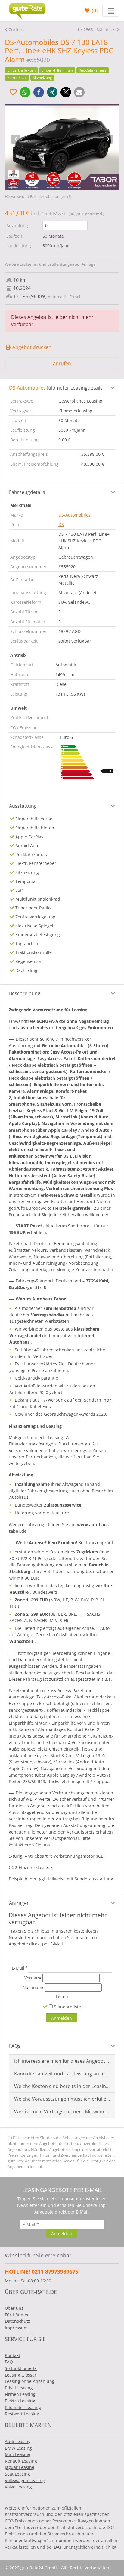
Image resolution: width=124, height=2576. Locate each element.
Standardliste (67, 2007)
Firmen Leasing (20, 2394)
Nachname (34, 1987)
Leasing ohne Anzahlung (30, 2381)
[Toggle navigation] (111, 11)
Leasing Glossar (21, 2375)
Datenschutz (17, 2321)
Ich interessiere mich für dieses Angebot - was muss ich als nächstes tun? (62, 2061)
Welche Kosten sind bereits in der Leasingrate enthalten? (62, 2086)
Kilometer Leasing (23, 2407)
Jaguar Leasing (20, 2467)
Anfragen (19, 1903)
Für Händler (17, 2315)
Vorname (33, 1978)
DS (61, 524)
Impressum (16, 2328)
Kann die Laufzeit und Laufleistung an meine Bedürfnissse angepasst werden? (62, 2074)
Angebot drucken (31, 347)
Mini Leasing (18, 2454)
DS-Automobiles (74, 515)
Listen (62, 1996)
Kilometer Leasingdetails (56, 388)
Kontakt (12, 2355)
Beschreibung (25, 993)
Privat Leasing (19, 2388)
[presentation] (16, 139)
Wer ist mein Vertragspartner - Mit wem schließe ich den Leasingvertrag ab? (62, 2112)
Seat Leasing (17, 2474)
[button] (25, 92)
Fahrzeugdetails (27, 492)
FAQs (15, 2046)
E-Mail (20, 1968)
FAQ (9, 2362)
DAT (58, 2547)
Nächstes (106, 30)
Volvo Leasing (18, 2487)
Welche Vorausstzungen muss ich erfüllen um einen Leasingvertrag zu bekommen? (62, 2099)
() (94, 11)
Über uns (14, 2308)
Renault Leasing (21, 2461)
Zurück (16, 30)
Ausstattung (23, 806)
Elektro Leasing (20, 2401)
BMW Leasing (18, 2448)
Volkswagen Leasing (25, 2480)
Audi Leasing (18, 2441)
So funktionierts (21, 2368)
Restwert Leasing (22, 2414)
